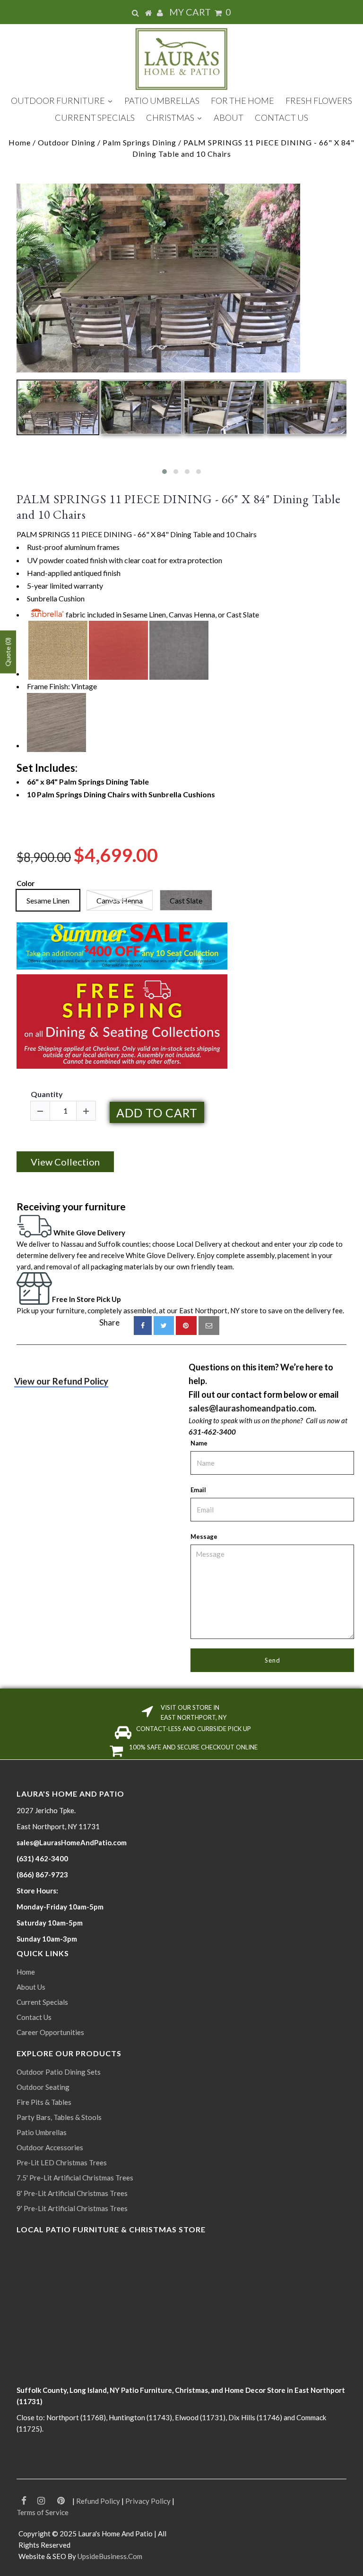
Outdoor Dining (67, 142)
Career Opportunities (50, 2032)
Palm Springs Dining (139, 142)
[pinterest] (186, 1326)
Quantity (47, 1094)
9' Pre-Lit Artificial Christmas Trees (72, 2208)
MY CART (200, 12)
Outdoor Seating (43, 2087)
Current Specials (42, 2002)
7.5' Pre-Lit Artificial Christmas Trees (75, 2178)
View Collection (65, 1162)
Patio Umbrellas (42, 2132)
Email (198, 1490)
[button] (164, 472)
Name (199, 1443)
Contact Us (34, 2017)
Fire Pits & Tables (44, 2102)
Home (20, 142)
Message (204, 1537)
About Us (31, 1987)
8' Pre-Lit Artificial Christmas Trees (72, 2193)
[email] (209, 1326)
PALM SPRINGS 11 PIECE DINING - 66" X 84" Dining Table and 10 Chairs (179, 507)
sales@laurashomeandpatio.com (251, 1408)
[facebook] (143, 1326)
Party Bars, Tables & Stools (59, 2117)
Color (26, 883)
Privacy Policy (148, 2501)
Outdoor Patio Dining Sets (59, 2072)
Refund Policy (98, 2501)
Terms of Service (43, 2512)
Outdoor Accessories (50, 2147)
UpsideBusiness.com (110, 2556)
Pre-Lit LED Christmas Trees (62, 2162)
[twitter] (164, 1326)
